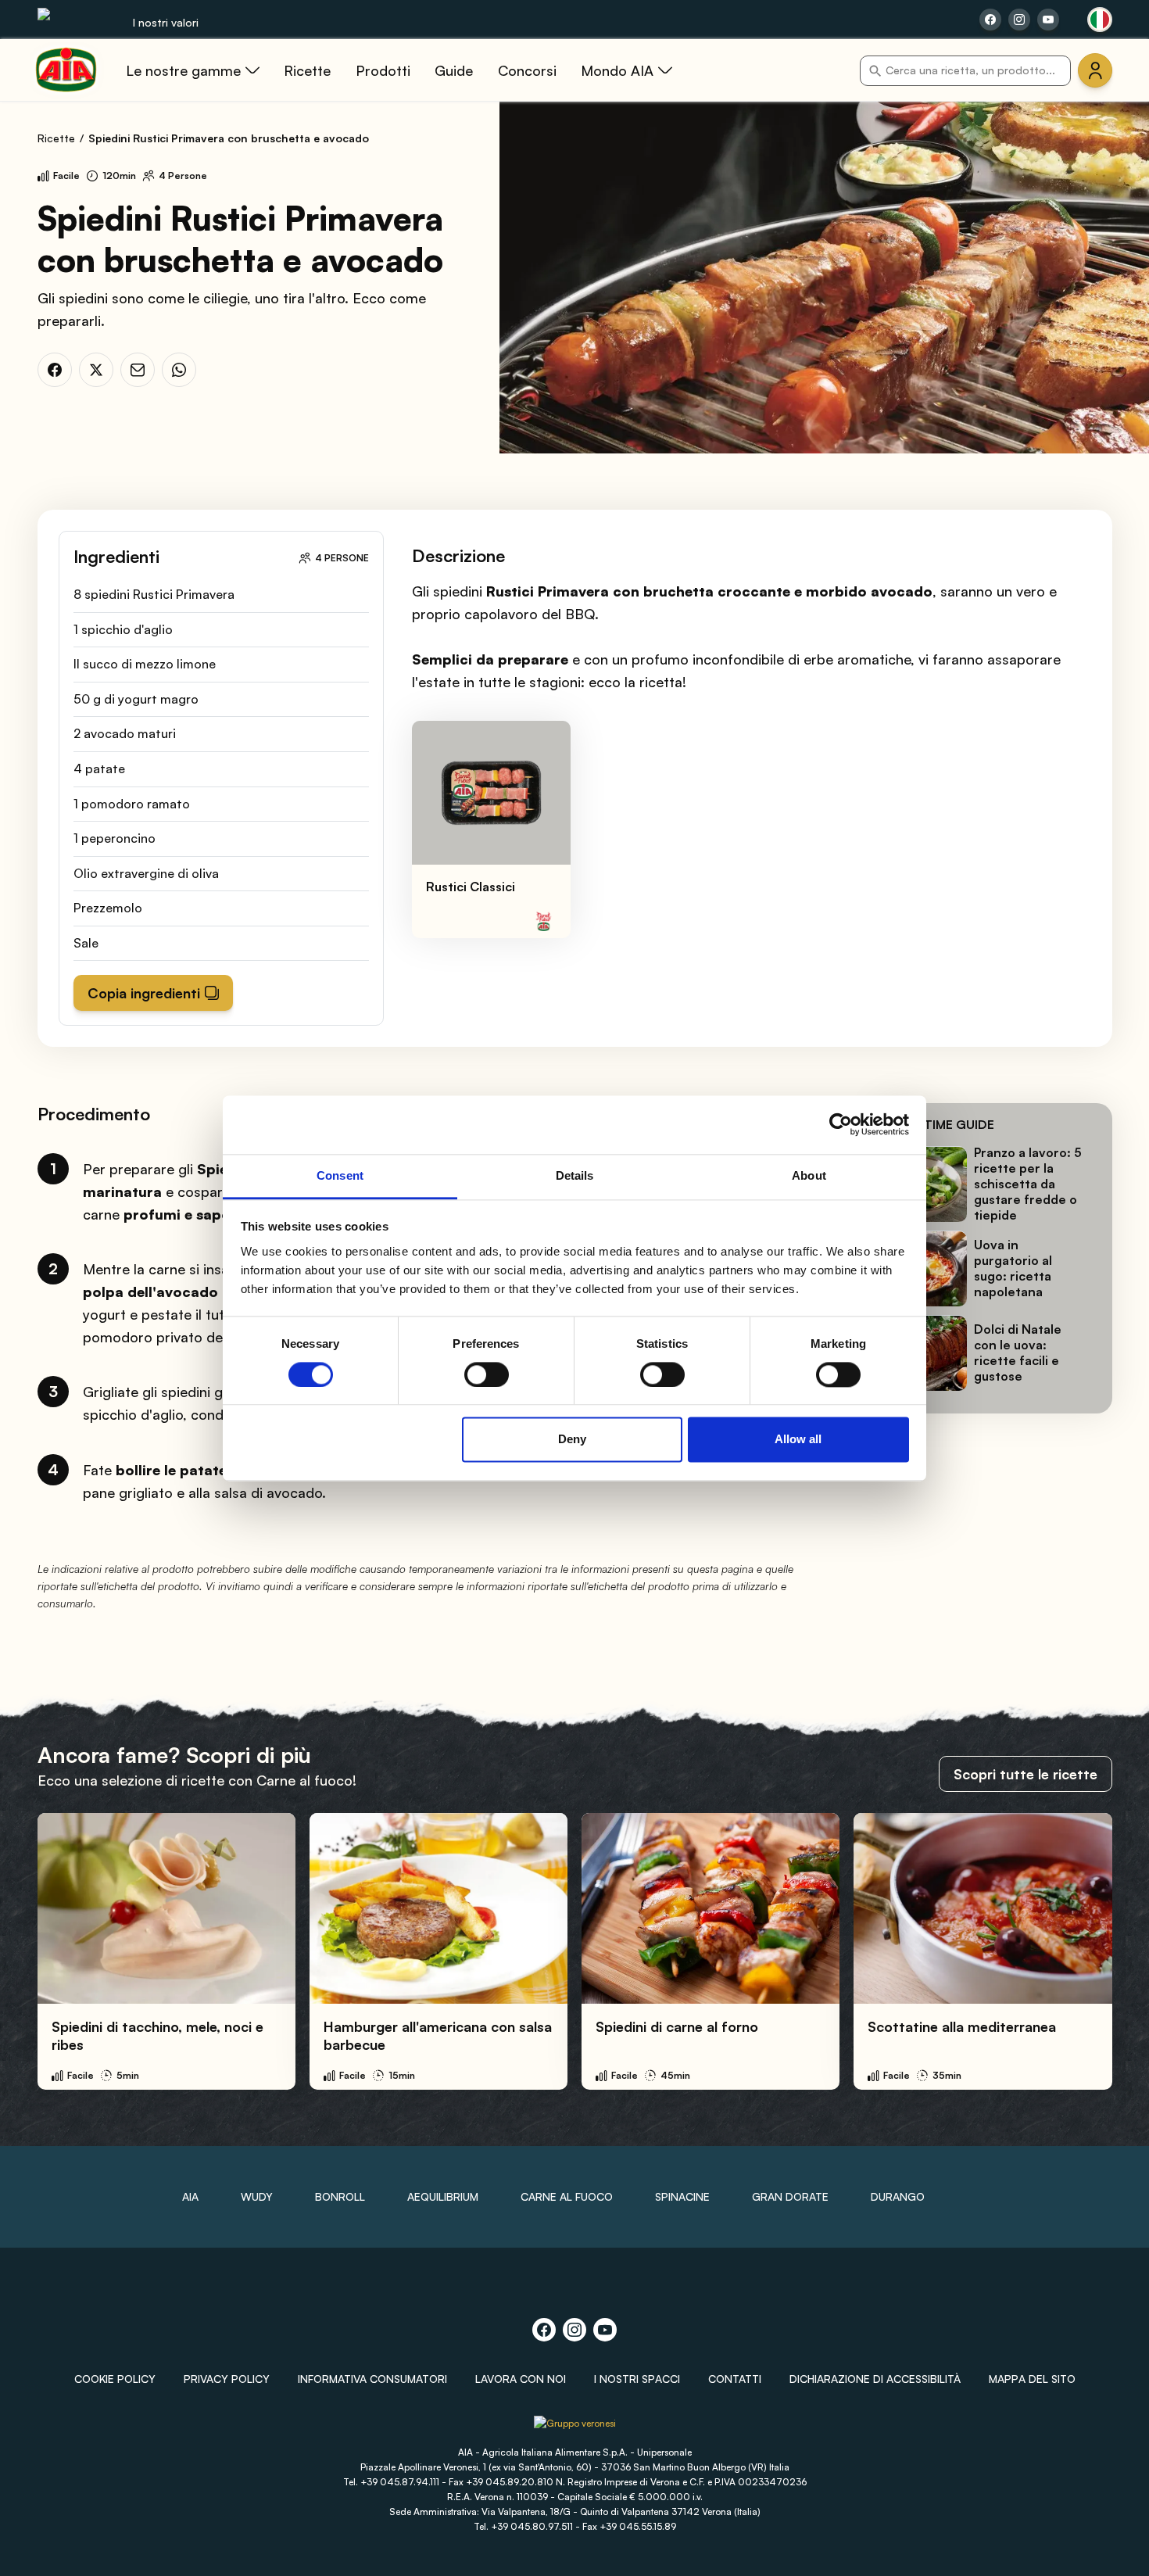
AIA (190, 2196)
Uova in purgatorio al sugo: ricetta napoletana (1013, 1269)
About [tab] (809, 1175)
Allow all (798, 1440)
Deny (572, 1440)
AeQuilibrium (443, 2196)
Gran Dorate (790, 2196)
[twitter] (96, 370)
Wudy (257, 2196)
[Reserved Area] (1095, 70)
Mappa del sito (1032, 2379)
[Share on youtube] (1048, 20)
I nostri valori (166, 22)
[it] (1100, 20)
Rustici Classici (471, 887)
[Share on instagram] (1019, 20)
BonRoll (340, 2196)
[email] (138, 370)
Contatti (735, 2379)
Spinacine (682, 2196)
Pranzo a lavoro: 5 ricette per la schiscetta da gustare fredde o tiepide (1028, 1184)
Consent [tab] (340, 1175)
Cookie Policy (115, 2379)
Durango (898, 2196)
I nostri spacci (637, 2379)
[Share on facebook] (990, 20)
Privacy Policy (227, 2379)
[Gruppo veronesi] (575, 2429)
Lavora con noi (521, 2379)
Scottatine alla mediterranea (962, 2026)
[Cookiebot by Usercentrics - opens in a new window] (841, 1124)
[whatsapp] (179, 370)
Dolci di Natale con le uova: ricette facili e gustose (1018, 1353)
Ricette (56, 138)
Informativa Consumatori (372, 2379)
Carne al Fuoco (567, 2196)
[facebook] (55, 370)
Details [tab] (575, 1175)
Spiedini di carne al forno (677, 2026)
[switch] (487, 1374)
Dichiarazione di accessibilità (875, 2379)
